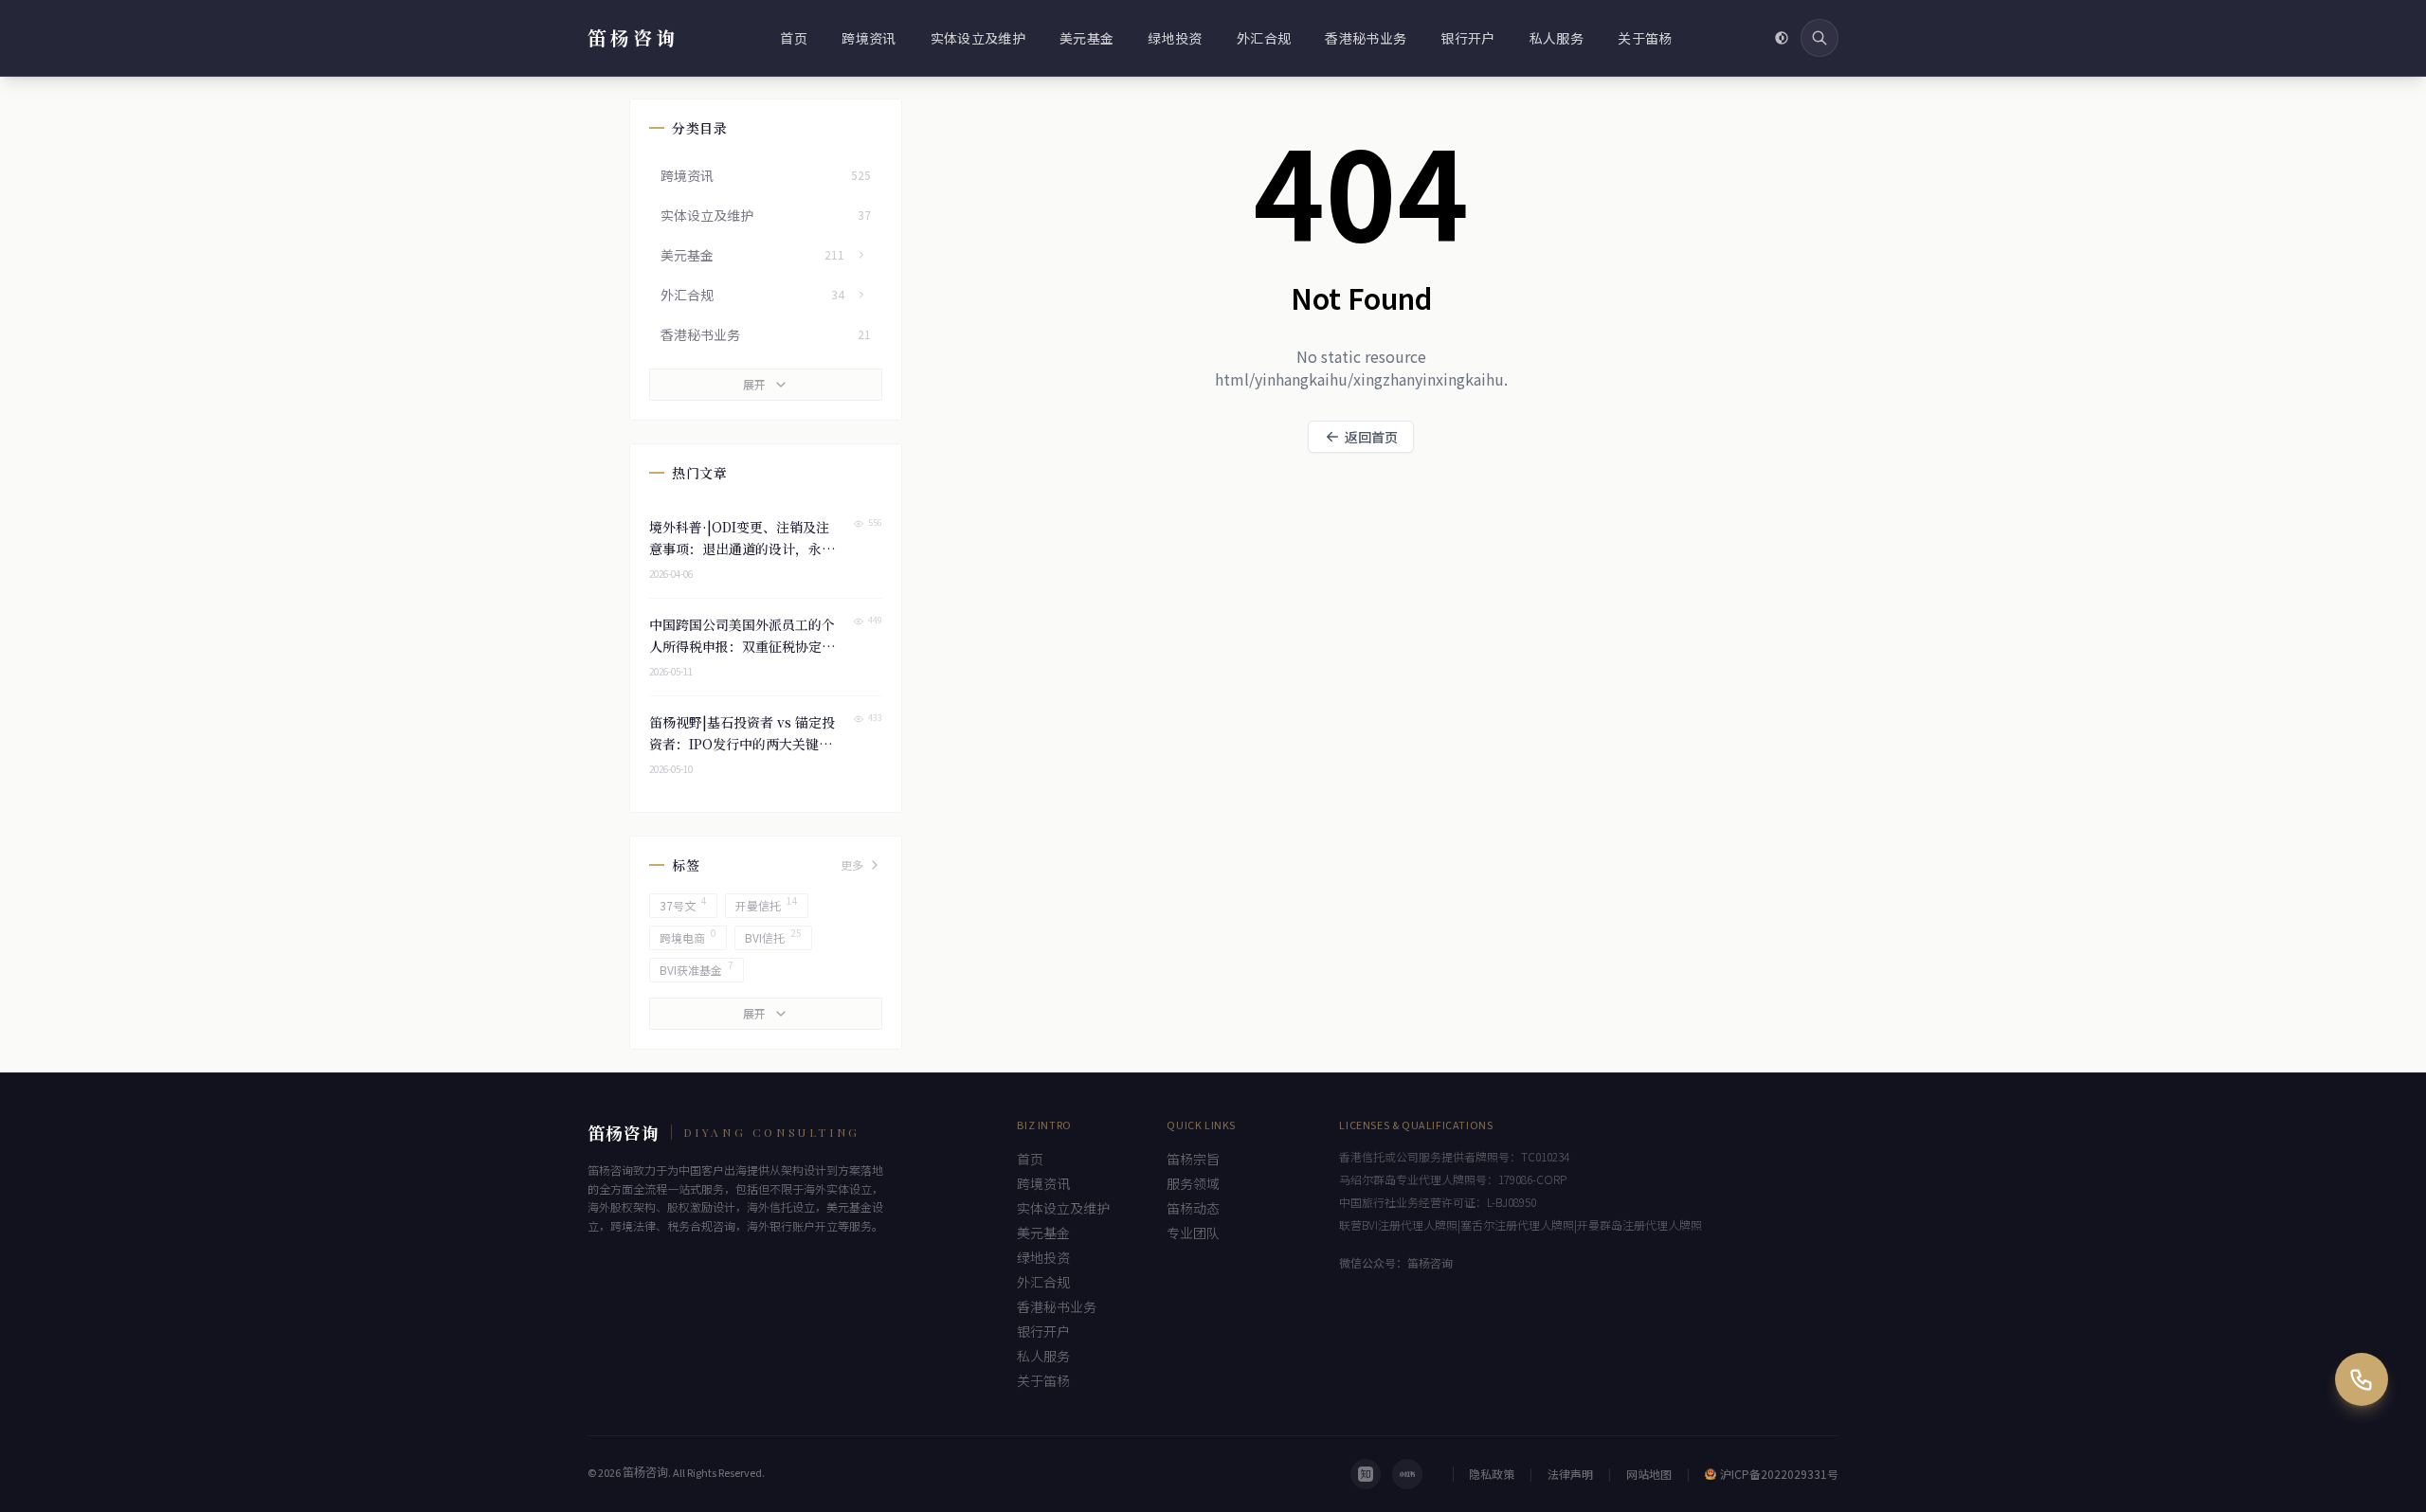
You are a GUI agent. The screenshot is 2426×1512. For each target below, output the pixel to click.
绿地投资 (1175, 38)
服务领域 (1193, 1183)
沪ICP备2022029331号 (1779, 1474)
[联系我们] (2362, 1379)
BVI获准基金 (697, 968)
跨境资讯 (869, 38)
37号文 (683, 903)
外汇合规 (1264, 38)
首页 (794, 38)
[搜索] (1819, 38)
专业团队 (1193, 1233)
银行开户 (1467, 38)
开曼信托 (767, 903)
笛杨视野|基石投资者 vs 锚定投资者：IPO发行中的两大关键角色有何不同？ (742, 744)
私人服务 (1557, 38)
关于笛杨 (1645, 38)
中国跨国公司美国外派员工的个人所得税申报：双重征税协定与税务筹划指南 (742, 646)
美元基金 (1086, 38)
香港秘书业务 (1366, 38)
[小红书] (1407, 1474)
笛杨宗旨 (1193, 1159)
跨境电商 (688, 936)
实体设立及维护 (978, 38)
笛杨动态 (1193, 1208)
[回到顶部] (2362, 1448)
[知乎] (1366, 1474)
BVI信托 (773, 936)
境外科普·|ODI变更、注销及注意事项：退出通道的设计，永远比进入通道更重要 (742, 549)
